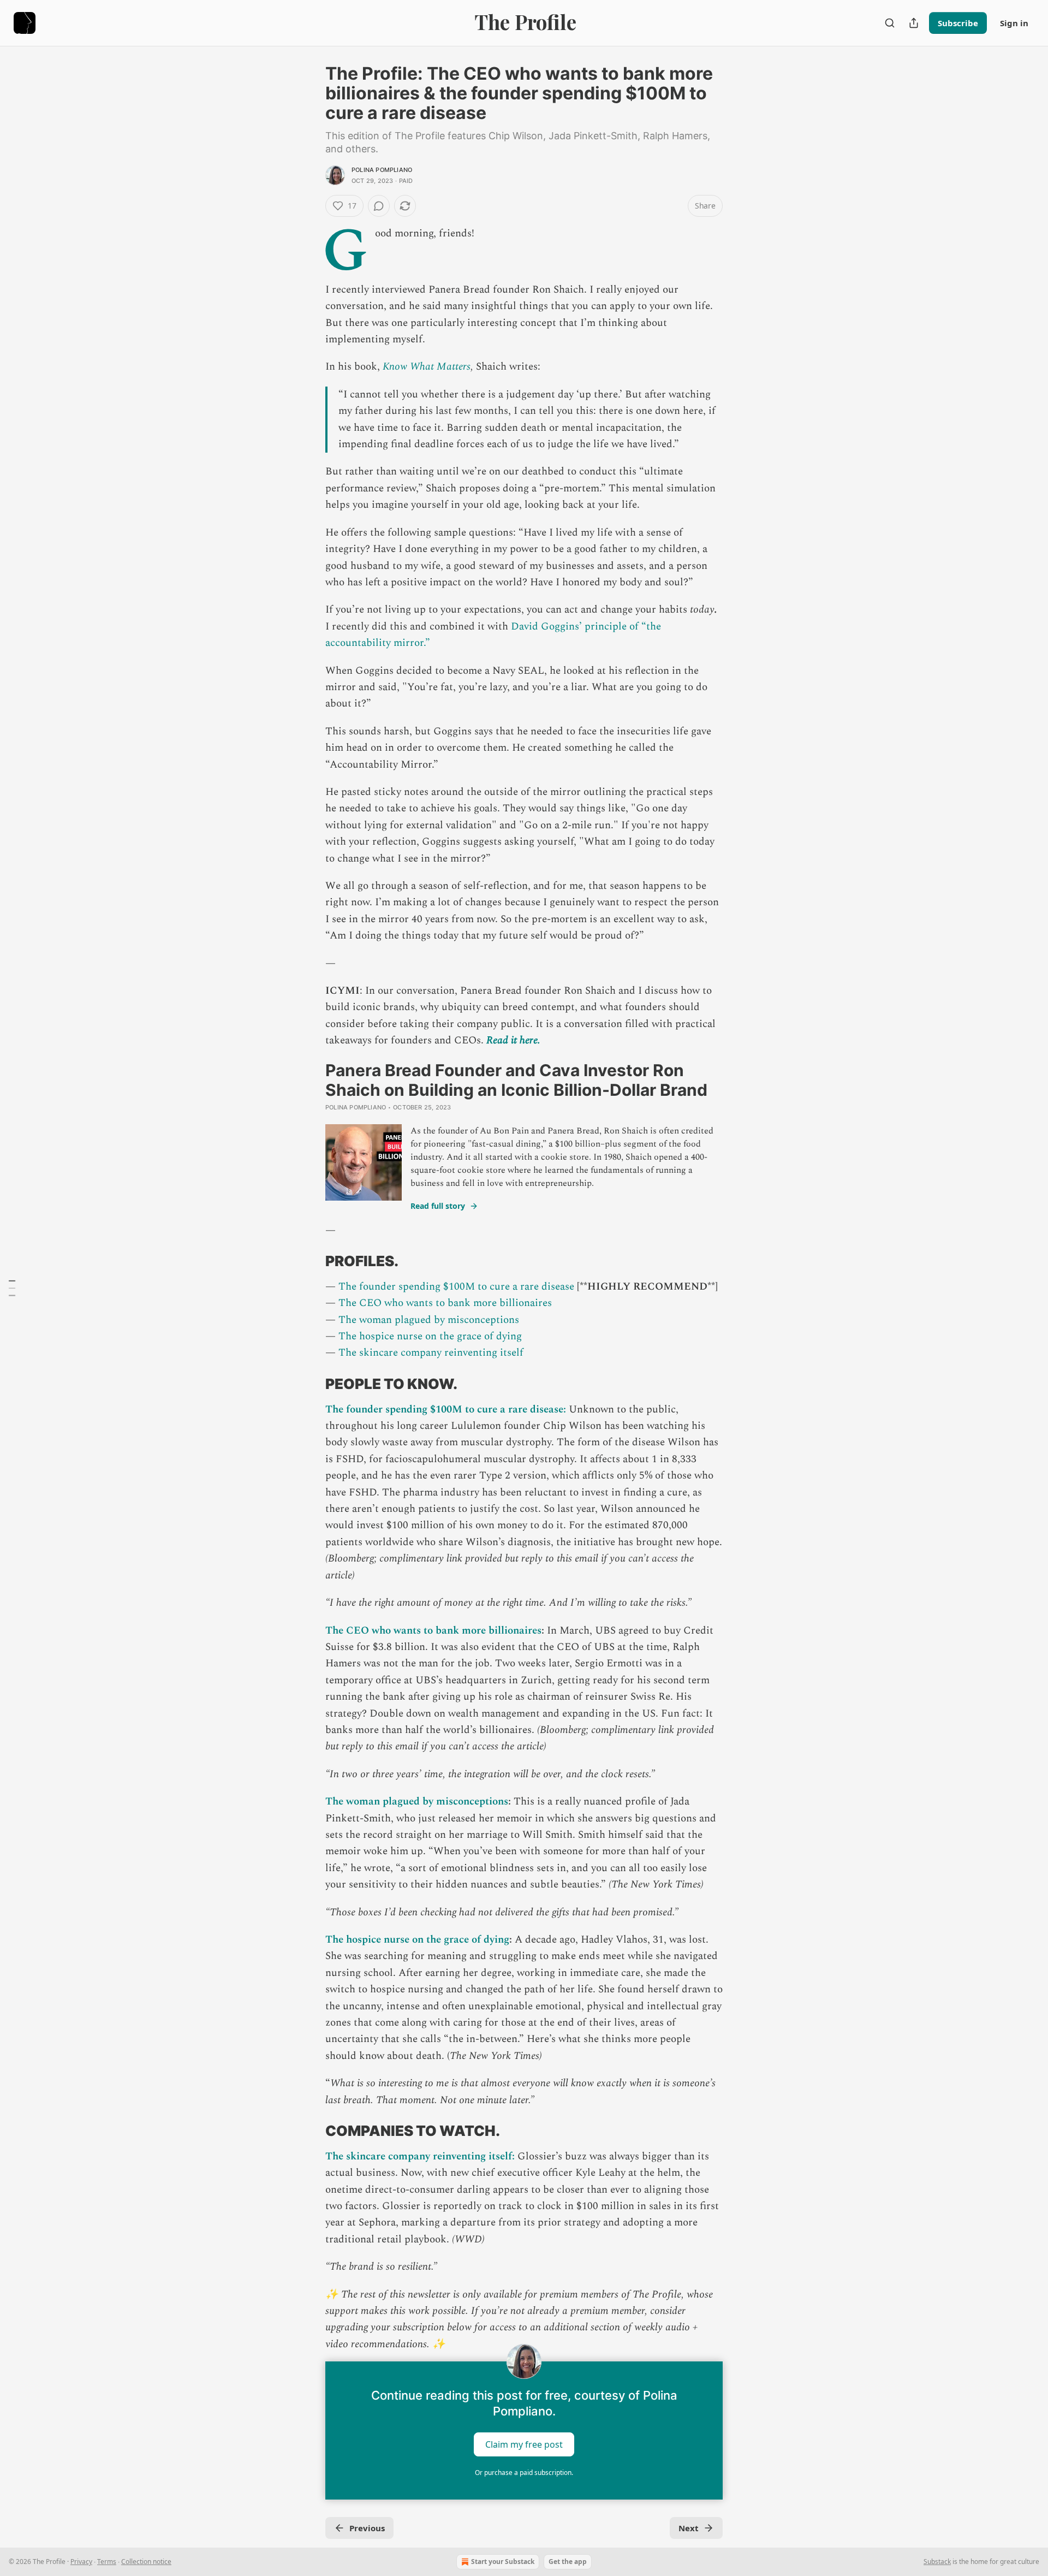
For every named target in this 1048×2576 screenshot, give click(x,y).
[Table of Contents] (12, 1288)
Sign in (1014, 23)
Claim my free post (524, 2444)
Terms (107, 2562)
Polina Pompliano (382, 170)
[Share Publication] (914, 23)
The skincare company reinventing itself (431, 1353)
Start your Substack (503, 2562)
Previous (367, 2528)
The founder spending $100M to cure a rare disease (456, 1287)
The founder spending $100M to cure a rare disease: (446, 1409)
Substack (937, 2562)
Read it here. (513, 1040)
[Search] (890, 23)
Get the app (568, 2562)
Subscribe (958, 23)
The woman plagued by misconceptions (429, 1320)
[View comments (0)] (379, 206)
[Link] (310, 1261)
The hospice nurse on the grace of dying (430, 1336)
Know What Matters (427, 367)
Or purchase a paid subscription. (524, 2473)
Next (689, 2528)
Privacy (81, 2562)
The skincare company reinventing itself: (420, 2156)
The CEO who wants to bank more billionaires (445, 1303)
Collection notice (146, 2562)
